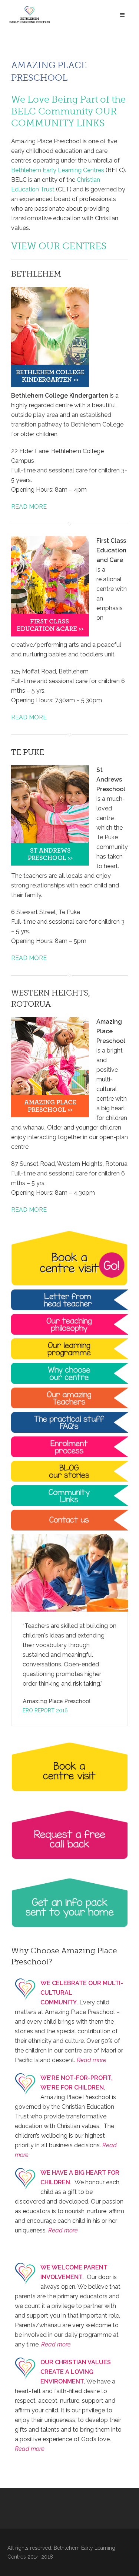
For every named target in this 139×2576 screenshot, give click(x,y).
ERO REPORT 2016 (45, 1710)
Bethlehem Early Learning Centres (58, 170)
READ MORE (29, 507)
